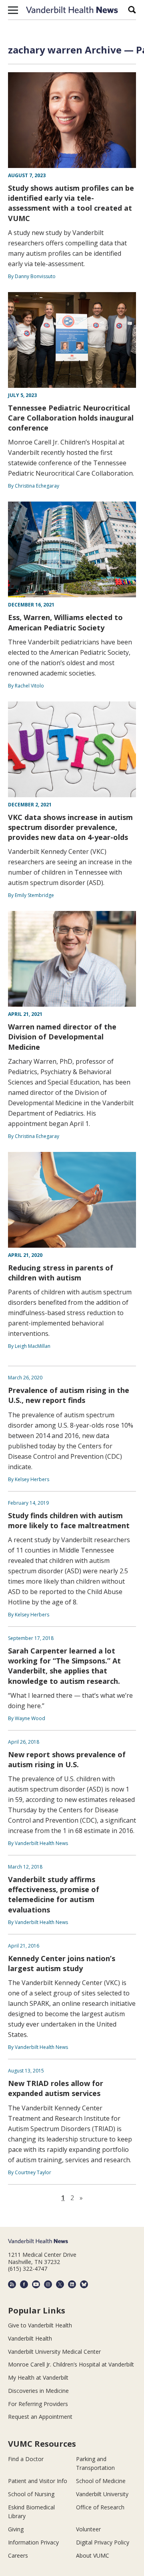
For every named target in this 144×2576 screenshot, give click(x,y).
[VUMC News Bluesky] (84, 2284)
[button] (13, 10)
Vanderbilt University (102, 2494)
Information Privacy (33, 2542)
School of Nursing (31, 2494)
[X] (60, 2284)
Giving (16, 2529)
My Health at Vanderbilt (38, 2377)
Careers (18, 2555)
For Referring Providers (38, 2404)
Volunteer (88, 2529)
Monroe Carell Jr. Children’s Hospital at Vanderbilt (71, 2364)
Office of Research (100, 2507)
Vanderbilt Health (30, 2338)
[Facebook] (24, 2284)
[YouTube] (36, 2284)
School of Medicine (101, 2481)
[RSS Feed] (12, 2284)
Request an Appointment (40, 2417)
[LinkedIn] (72, 2284)
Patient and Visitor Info (38, 2481)
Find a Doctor (26, 2459)
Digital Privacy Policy (103, 2542)
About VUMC (93, 2555)
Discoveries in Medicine (38, 2391)
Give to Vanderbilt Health (40, 2325)
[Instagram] (48, 2284)
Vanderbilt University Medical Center (54, 2352)
